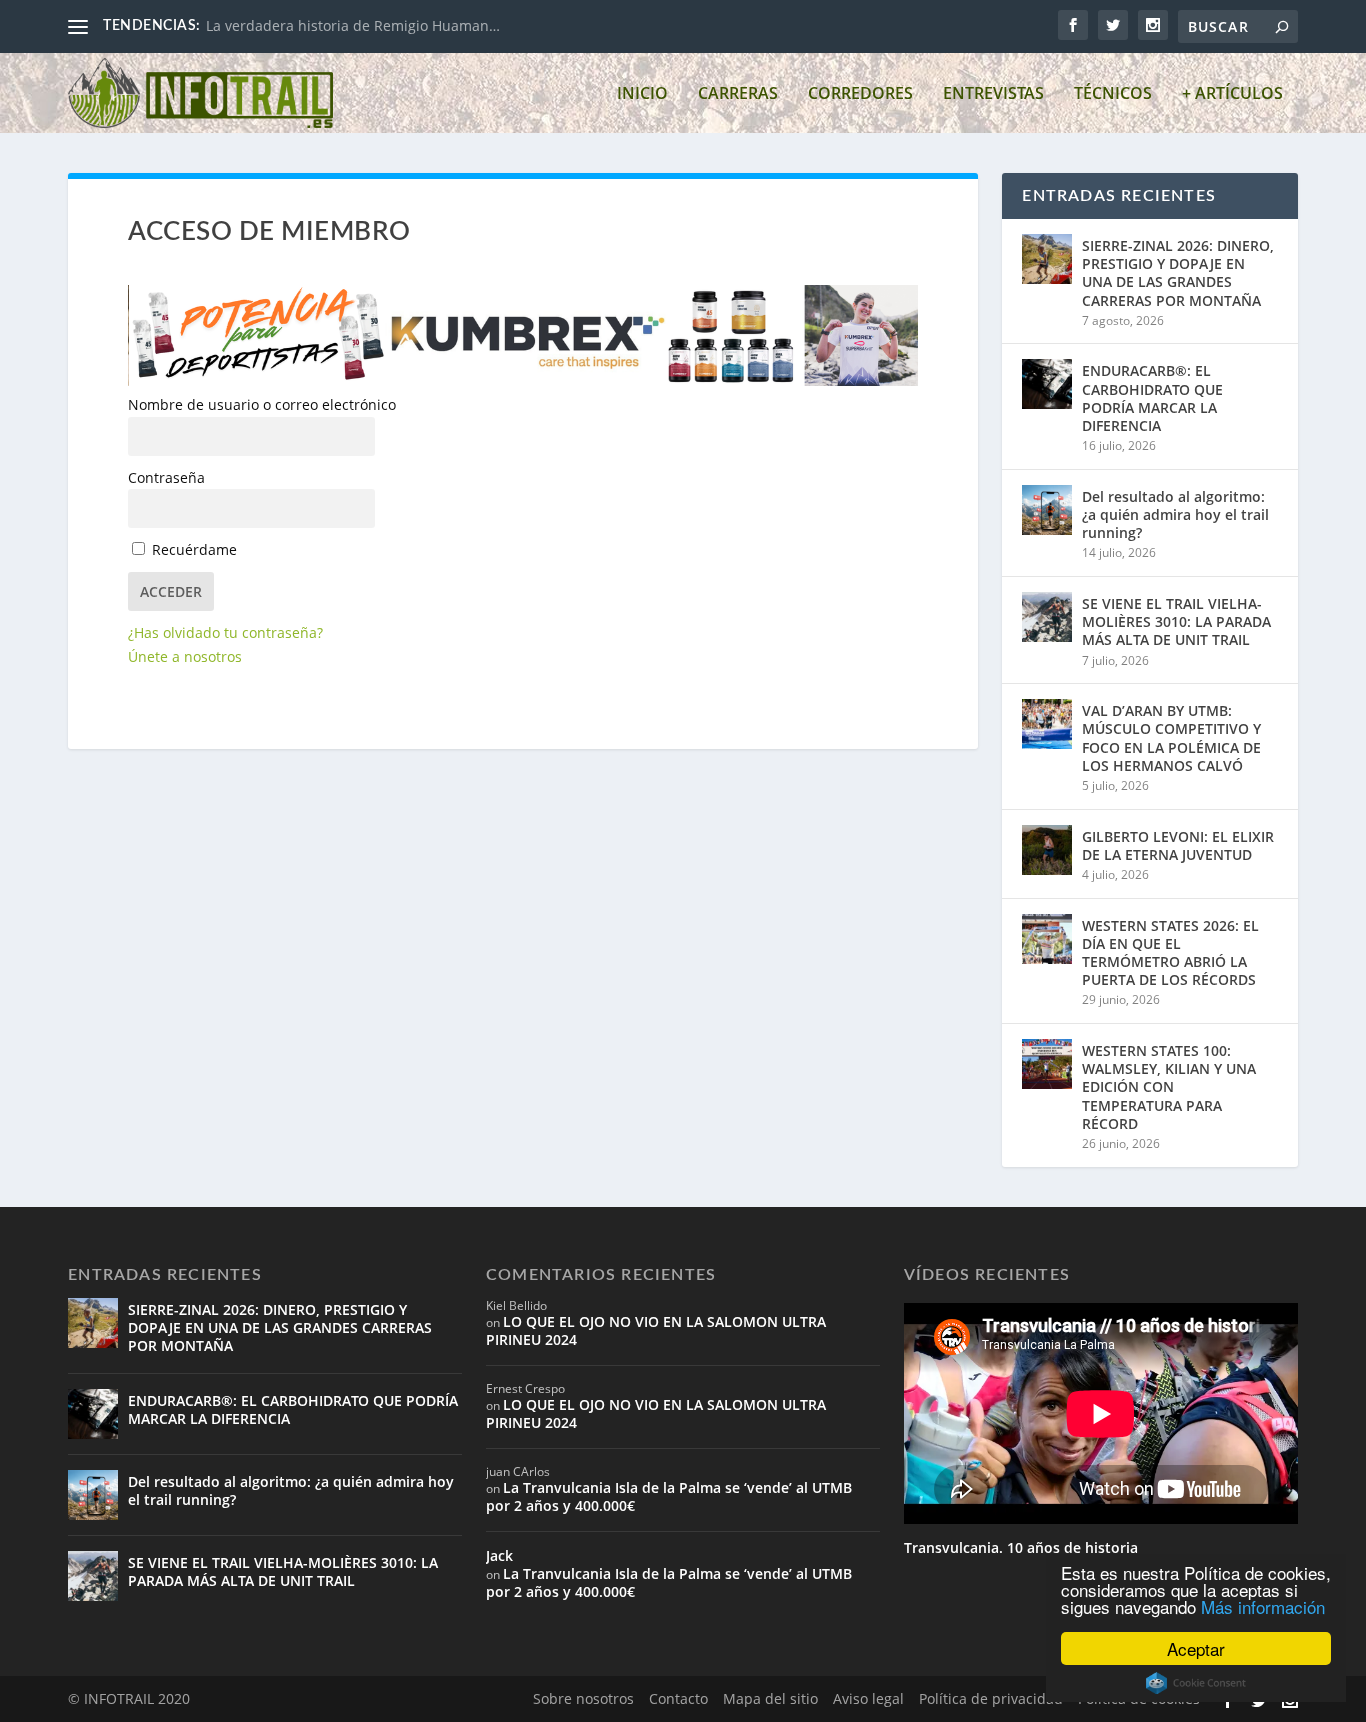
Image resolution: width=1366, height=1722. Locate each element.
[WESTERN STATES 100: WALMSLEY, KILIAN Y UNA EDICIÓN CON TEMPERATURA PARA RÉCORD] (1047, 1064)
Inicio (642, 94)
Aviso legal (868, 1698)
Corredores (860, 94)
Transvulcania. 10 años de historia (1021, 1548)
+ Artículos (1232, 94)
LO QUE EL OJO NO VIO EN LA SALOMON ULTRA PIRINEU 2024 (656, 1330)
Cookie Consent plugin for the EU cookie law (1196, 1683)
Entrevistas (993, 94)
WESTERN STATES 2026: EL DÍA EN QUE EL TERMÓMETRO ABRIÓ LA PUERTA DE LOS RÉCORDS (1170, 953)
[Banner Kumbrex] (523, 380)
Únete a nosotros (185, 656)
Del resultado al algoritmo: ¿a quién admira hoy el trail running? (1175, 514)
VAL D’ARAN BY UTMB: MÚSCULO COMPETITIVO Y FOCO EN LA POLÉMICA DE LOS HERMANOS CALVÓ (1171, 738)
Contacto (678, 1698)
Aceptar (1196, 1648)
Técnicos (1113, 94)
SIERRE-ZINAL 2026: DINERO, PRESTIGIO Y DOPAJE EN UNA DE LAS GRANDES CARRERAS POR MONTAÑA (1178, 273)
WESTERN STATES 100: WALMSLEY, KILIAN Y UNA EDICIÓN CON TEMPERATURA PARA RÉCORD (1169, 1087)
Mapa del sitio (770, 1698)
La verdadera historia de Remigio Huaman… (353, 25)
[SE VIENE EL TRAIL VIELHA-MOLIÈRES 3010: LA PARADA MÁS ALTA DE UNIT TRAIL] (1047, 617)
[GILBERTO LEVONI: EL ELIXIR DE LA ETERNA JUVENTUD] (1047, 850)
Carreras (738, 94)
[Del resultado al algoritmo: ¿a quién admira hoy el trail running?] (1047, 510)
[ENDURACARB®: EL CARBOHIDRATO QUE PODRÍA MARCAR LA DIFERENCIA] (1047, 384)
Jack (499, 1555)
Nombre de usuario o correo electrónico (262, 404)
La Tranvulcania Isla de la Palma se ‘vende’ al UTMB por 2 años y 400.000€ (669, 1496)
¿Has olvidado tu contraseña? (225, 632)
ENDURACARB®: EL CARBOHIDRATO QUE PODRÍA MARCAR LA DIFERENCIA (1152, 398)
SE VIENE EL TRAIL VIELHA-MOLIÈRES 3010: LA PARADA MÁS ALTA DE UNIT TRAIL (1176, 621)
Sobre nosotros (583, 1698)
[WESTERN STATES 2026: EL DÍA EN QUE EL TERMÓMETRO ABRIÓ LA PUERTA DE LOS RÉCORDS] (1047, 939)
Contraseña (166, 477)
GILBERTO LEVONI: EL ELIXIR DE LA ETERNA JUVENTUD (1178, 845)
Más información (1263, 1606)
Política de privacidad (991, 1698)
